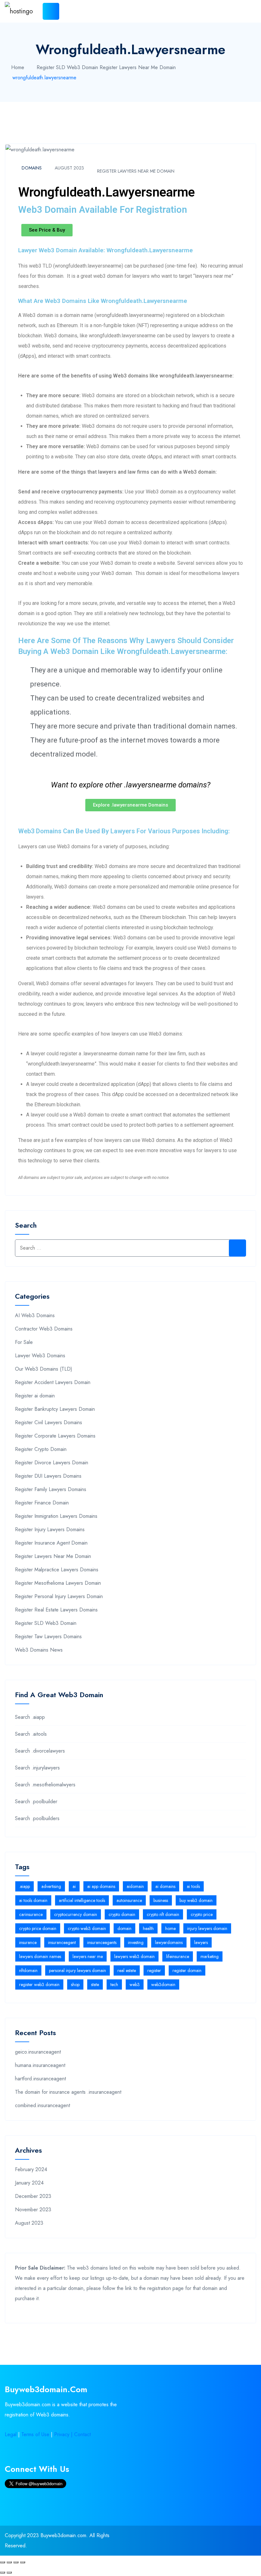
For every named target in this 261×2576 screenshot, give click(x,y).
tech (114, 1984)
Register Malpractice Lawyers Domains (57, 1570)
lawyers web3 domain (134, 1956)
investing (136, 1942)
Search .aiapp (30, 1717)
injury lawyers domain (207, 1928)
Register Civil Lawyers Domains (49, 1422)
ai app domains (101, 1886)
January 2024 (29, 2183)
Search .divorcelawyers (40, 1751)
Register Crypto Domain (41, 1449)
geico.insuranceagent (38, 2052)
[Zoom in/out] (23, 2562)
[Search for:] (130, 1248)
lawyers (201, 1942)
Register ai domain (35, 1396)
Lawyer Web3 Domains (40, 1356)
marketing (210, 1956)
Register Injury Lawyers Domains (50, 1529)
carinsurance (31, 1914)
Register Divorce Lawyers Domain (52, 1463)
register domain (187, 1970)
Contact (82, 2434)
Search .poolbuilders (37, 1818)
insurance (28, 1942)
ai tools (193, 1886)
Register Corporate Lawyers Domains (55, 1436)
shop (75, 1984)
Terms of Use (35, 2434)
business (161, 1900)
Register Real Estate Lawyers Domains (56, 1610)
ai (74, 1886)
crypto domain (122, 1914)
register (154, 1970)
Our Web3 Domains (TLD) (44, 1369)
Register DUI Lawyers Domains (48, 1476)
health (148, 1928)
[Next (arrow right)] (9, 2572)
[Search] (237, 1248)
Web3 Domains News (39, 1650)
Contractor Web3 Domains (44, 1329)
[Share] (9, 2562)
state (95, 1984)
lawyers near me (88, 1956)
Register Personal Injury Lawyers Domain (59, 1596)
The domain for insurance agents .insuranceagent (68, 2092)
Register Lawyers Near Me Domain (138, 67)
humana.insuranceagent (40, 2065)
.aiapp (25, 1886)
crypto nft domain (163, 1914)
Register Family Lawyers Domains (51, 1489)
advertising (51, 1886)
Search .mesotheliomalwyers (45, 1785)
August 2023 (69, 168)
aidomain (135, 1886)
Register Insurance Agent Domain (51, 1543)
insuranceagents (102, 1942)
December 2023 (33, 2196)
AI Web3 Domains (35, 1315)
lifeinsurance (178, 1956)
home (170, 1928)
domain (124, 1928)
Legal (11, 2434)
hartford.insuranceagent (40, 2079)
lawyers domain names (40, 1956)
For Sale (24, 1342)
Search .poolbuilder (36, 1801)
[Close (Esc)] (3, 2562)
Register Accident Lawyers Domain (53, 1382)
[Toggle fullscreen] (16, 2562)
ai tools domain (33, 1900)
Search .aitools (31, 1734)
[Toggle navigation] (51, 11)
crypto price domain (38, 1928)
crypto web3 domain (87, 1928)
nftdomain (28, 1970)
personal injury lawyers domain (78, 1970)
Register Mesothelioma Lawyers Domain (58, 1583)
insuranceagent (62, 1942)
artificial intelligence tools (82, 1900)
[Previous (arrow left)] (3, 2572)
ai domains (165, 1886)
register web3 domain (39, 1984)
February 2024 (31, 2169)
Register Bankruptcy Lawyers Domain (55, 1409)
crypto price (202, 1914)
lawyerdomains (169, 1942)
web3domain (163, 1984)
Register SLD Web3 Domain (67, 67)
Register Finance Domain (42, 1503)
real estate (127, 1970)
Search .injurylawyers (37, 1768)
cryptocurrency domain (76, 1914)
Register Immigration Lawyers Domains (56, 1516)
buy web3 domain (196, 1900)
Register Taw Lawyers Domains (48, 1636)
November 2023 (33, 2210)
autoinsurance (129, 1900)
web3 (135, 1984)
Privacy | (64, 2434)
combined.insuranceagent (42, 2105)
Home (18, 67)
